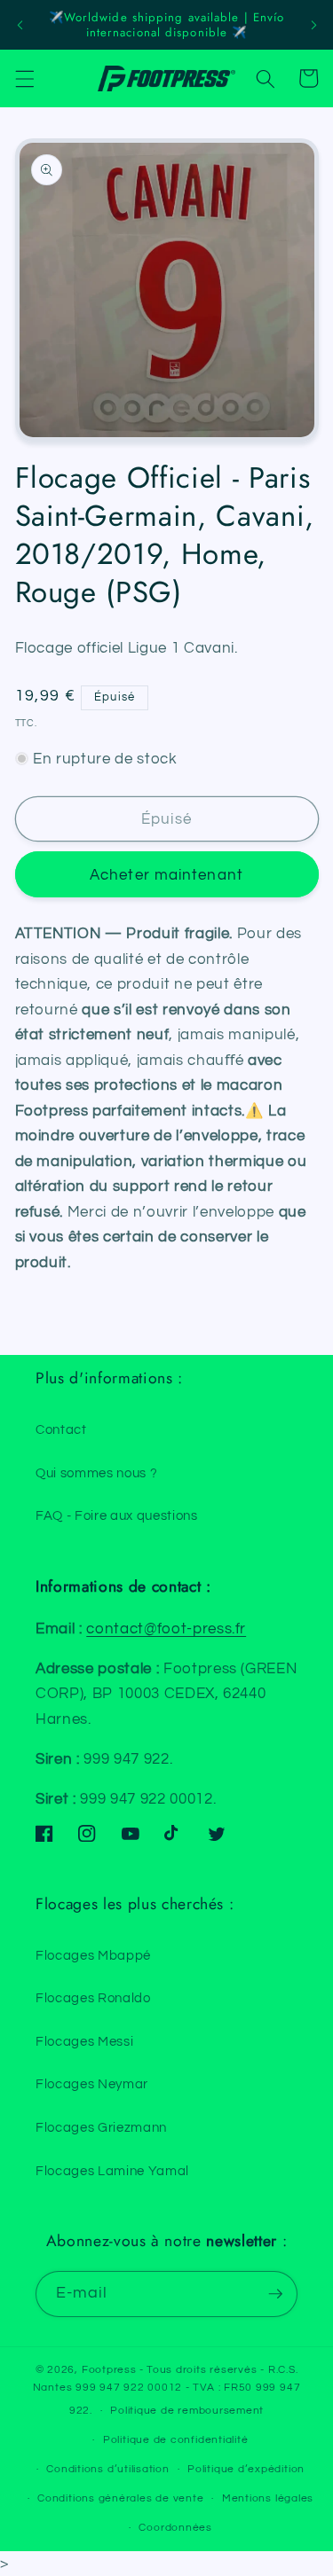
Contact (61, 1429)
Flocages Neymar (92, 2084)
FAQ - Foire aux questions (117, 1515)
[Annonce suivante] (313, 25)
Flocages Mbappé (93, 1955)
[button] (24, 78)
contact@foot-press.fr (166, 1629)
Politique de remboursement (187, 2411)
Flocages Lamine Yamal (112, 2171)
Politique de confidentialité (176, 2440)
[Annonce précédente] (20, 25)
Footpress (109, 2370)
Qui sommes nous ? (96, 1473)
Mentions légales (268, 2498)
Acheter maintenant (166, 875)
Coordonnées (175, 2528)
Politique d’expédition (246, 2469)
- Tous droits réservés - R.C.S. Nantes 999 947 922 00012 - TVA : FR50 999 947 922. (167, 2390)
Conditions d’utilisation (107, 2469)
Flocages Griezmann (101, 2127)
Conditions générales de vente (120, 2498)
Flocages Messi (84, 2041)
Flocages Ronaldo (93, 1998)
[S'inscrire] (275, 2294)
